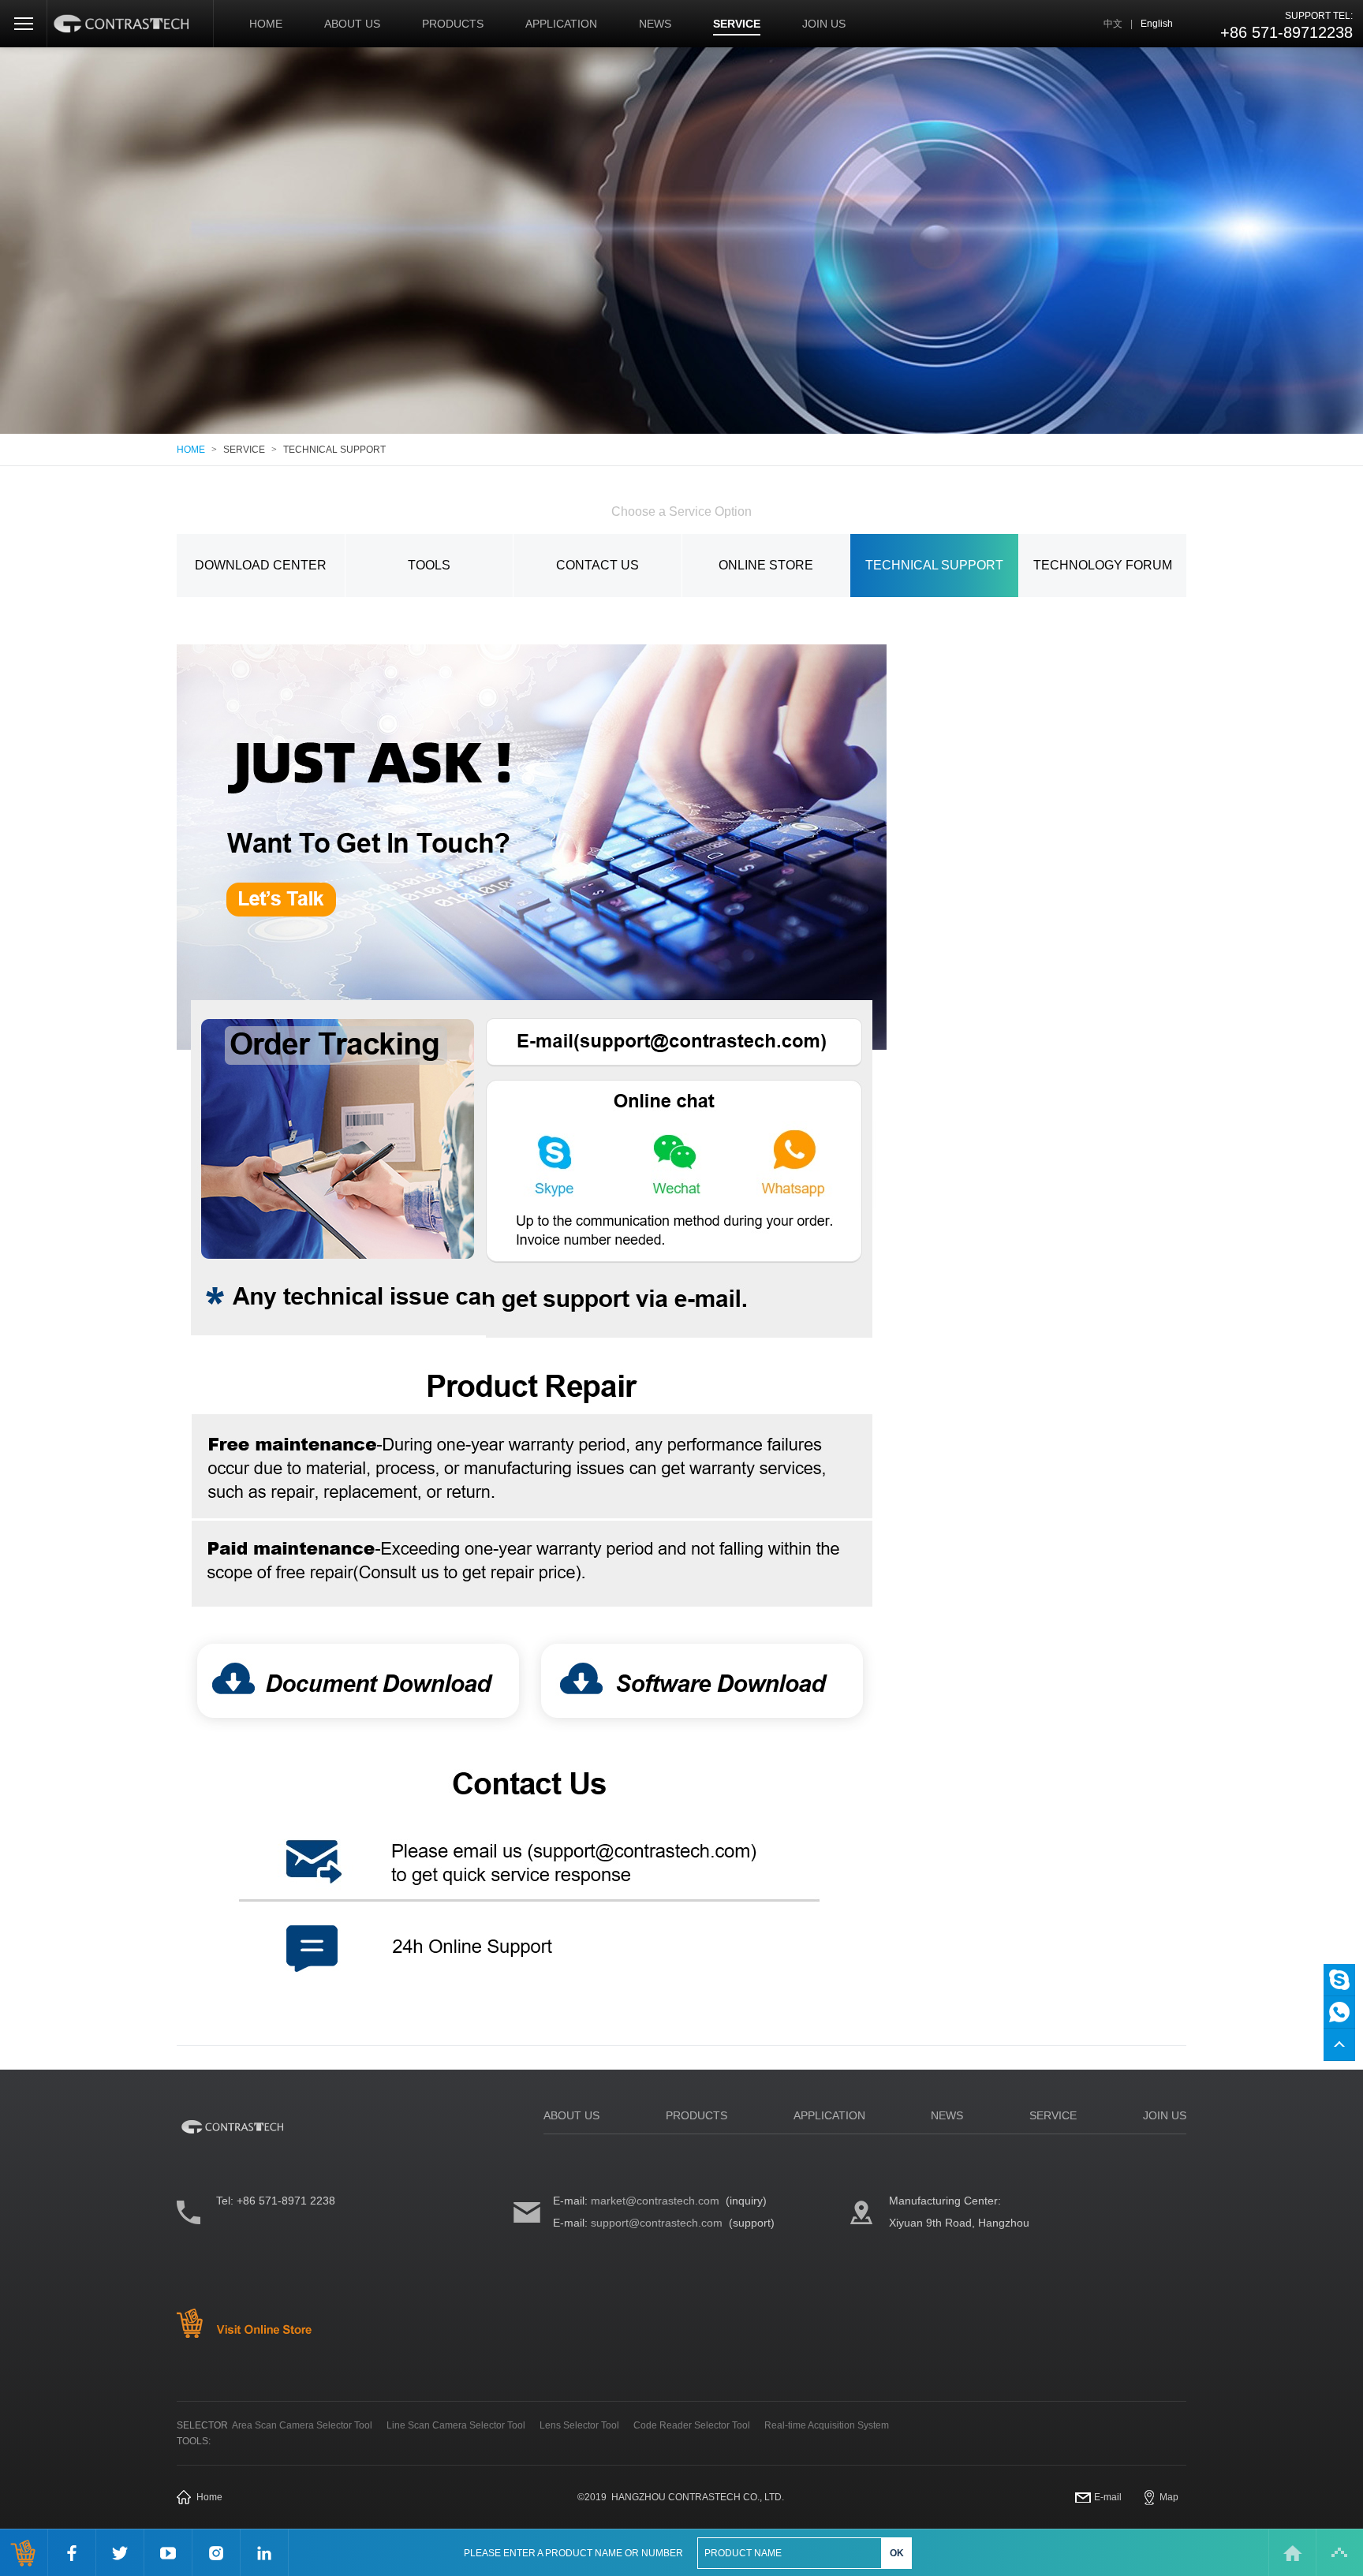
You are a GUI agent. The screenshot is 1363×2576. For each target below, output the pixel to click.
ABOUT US (352, 24)
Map (1169, 2497)
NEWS (655, 24)
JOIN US (824, 24)
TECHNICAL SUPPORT (334, 450)
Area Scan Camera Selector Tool (302, 2425)
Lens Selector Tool (579, 2425)
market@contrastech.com (655, 2201)
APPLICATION (561, 24)
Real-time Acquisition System (827, 2425)
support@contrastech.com (657, 2223)
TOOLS (429, 565)
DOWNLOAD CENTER (261, 565)
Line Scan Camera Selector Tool (456, 2425)
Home (209, 2497)
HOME (266, 24)
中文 (1113, 24)
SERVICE (737, 24)
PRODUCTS (453, 24)
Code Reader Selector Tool (692, 2425)
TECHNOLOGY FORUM (1103, 565)
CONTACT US (597, 565)
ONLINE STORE (766, 565)
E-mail (1108, 2497)
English (1157, 24)
